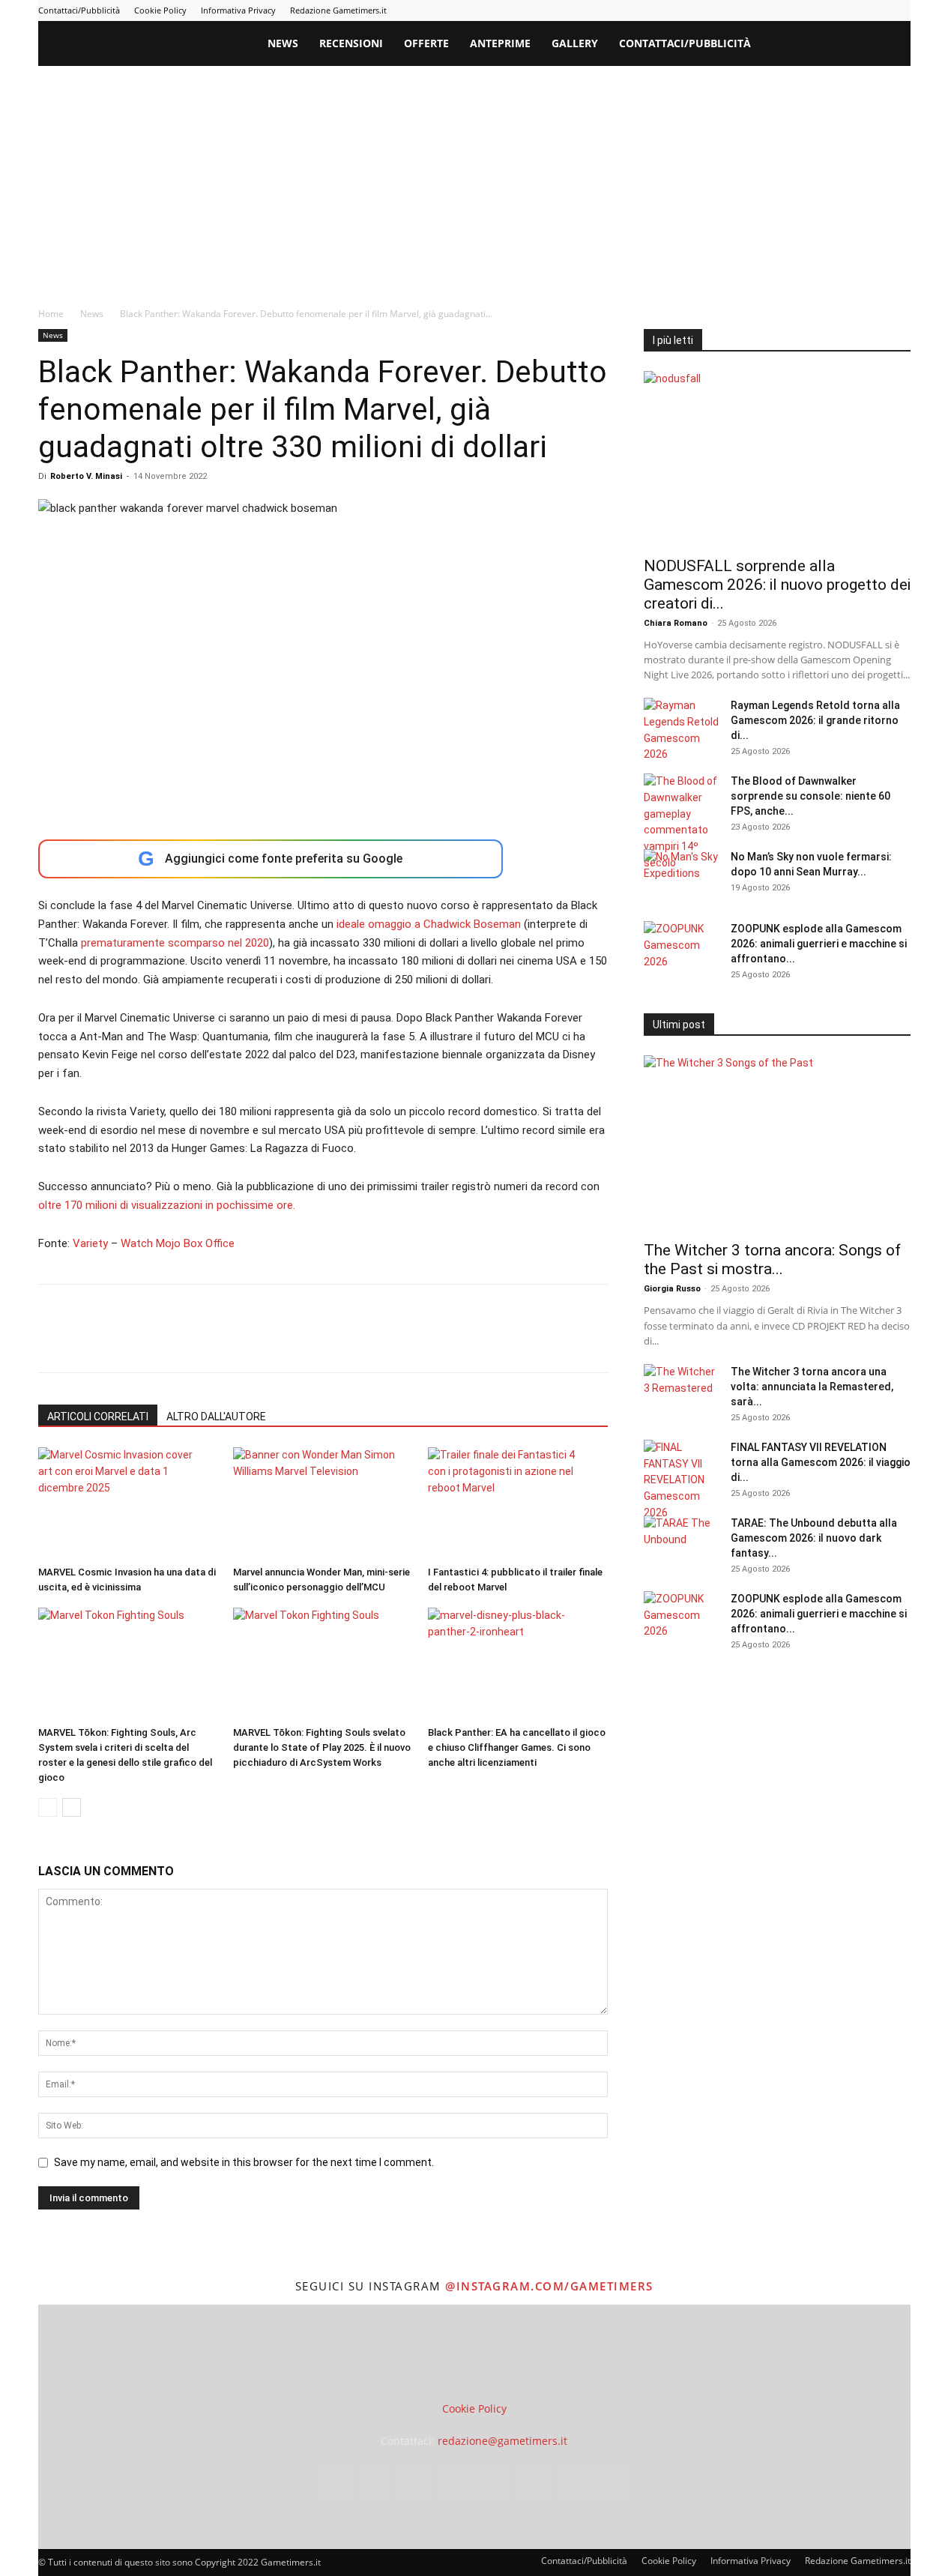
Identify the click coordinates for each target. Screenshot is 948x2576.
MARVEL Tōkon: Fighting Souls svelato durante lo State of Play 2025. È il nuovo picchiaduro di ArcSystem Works (322, 1747)
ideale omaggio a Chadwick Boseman (429, 924)
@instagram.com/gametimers (549, 2286)
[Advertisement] (474, 178)
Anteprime (500, 43)
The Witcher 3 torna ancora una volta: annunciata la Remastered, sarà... (812, 1387)
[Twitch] (850, 10)
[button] (893, 45)
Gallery (575, 43)
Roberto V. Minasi (86, 476)
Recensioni (351, 43)
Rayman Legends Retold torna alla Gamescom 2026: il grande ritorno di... (815, 720)
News (283, 43)
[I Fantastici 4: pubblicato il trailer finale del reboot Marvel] (517, 1503)
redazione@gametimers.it (502, 2441)
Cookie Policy (160, 10)
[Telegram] (825, 10)
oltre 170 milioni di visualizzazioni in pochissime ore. (167, 1205)
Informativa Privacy (238, 10)
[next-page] (72, 1807)
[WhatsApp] (157, 1342)
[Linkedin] (776, 10)
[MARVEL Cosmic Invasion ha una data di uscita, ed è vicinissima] (128, 1503)
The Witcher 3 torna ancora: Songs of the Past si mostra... (772, 1260)
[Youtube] (899, 10)
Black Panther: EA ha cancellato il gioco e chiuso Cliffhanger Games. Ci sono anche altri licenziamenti (517, 1747)
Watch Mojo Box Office (178, 1243)
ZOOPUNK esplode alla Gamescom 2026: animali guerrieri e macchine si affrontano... (819, 944)
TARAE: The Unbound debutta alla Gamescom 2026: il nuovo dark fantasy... (814, 1538)
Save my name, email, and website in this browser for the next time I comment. (244, 2162)
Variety (90, 1243)
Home (51, 314)
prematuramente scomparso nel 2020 (175, 943)
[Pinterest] (800, 10)
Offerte (426, 43)
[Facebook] (726, 10)
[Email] (226, 1342)
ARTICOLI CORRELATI (98, 1417)
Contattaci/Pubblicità (79, 10)
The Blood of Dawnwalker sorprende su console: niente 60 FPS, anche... (810, 796)
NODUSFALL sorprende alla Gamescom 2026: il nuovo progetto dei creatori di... (777, 585)
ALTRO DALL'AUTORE (216, 1417)
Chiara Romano (676, 623)
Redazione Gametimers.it (338, 10)
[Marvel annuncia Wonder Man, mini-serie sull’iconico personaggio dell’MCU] (323, 1503)
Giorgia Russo (672, 1289)
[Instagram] (751, 10)
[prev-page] (48, 1807)
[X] (875, 10)
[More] (295, 1342)
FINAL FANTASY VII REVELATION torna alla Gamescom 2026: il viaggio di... (821, 1462)
